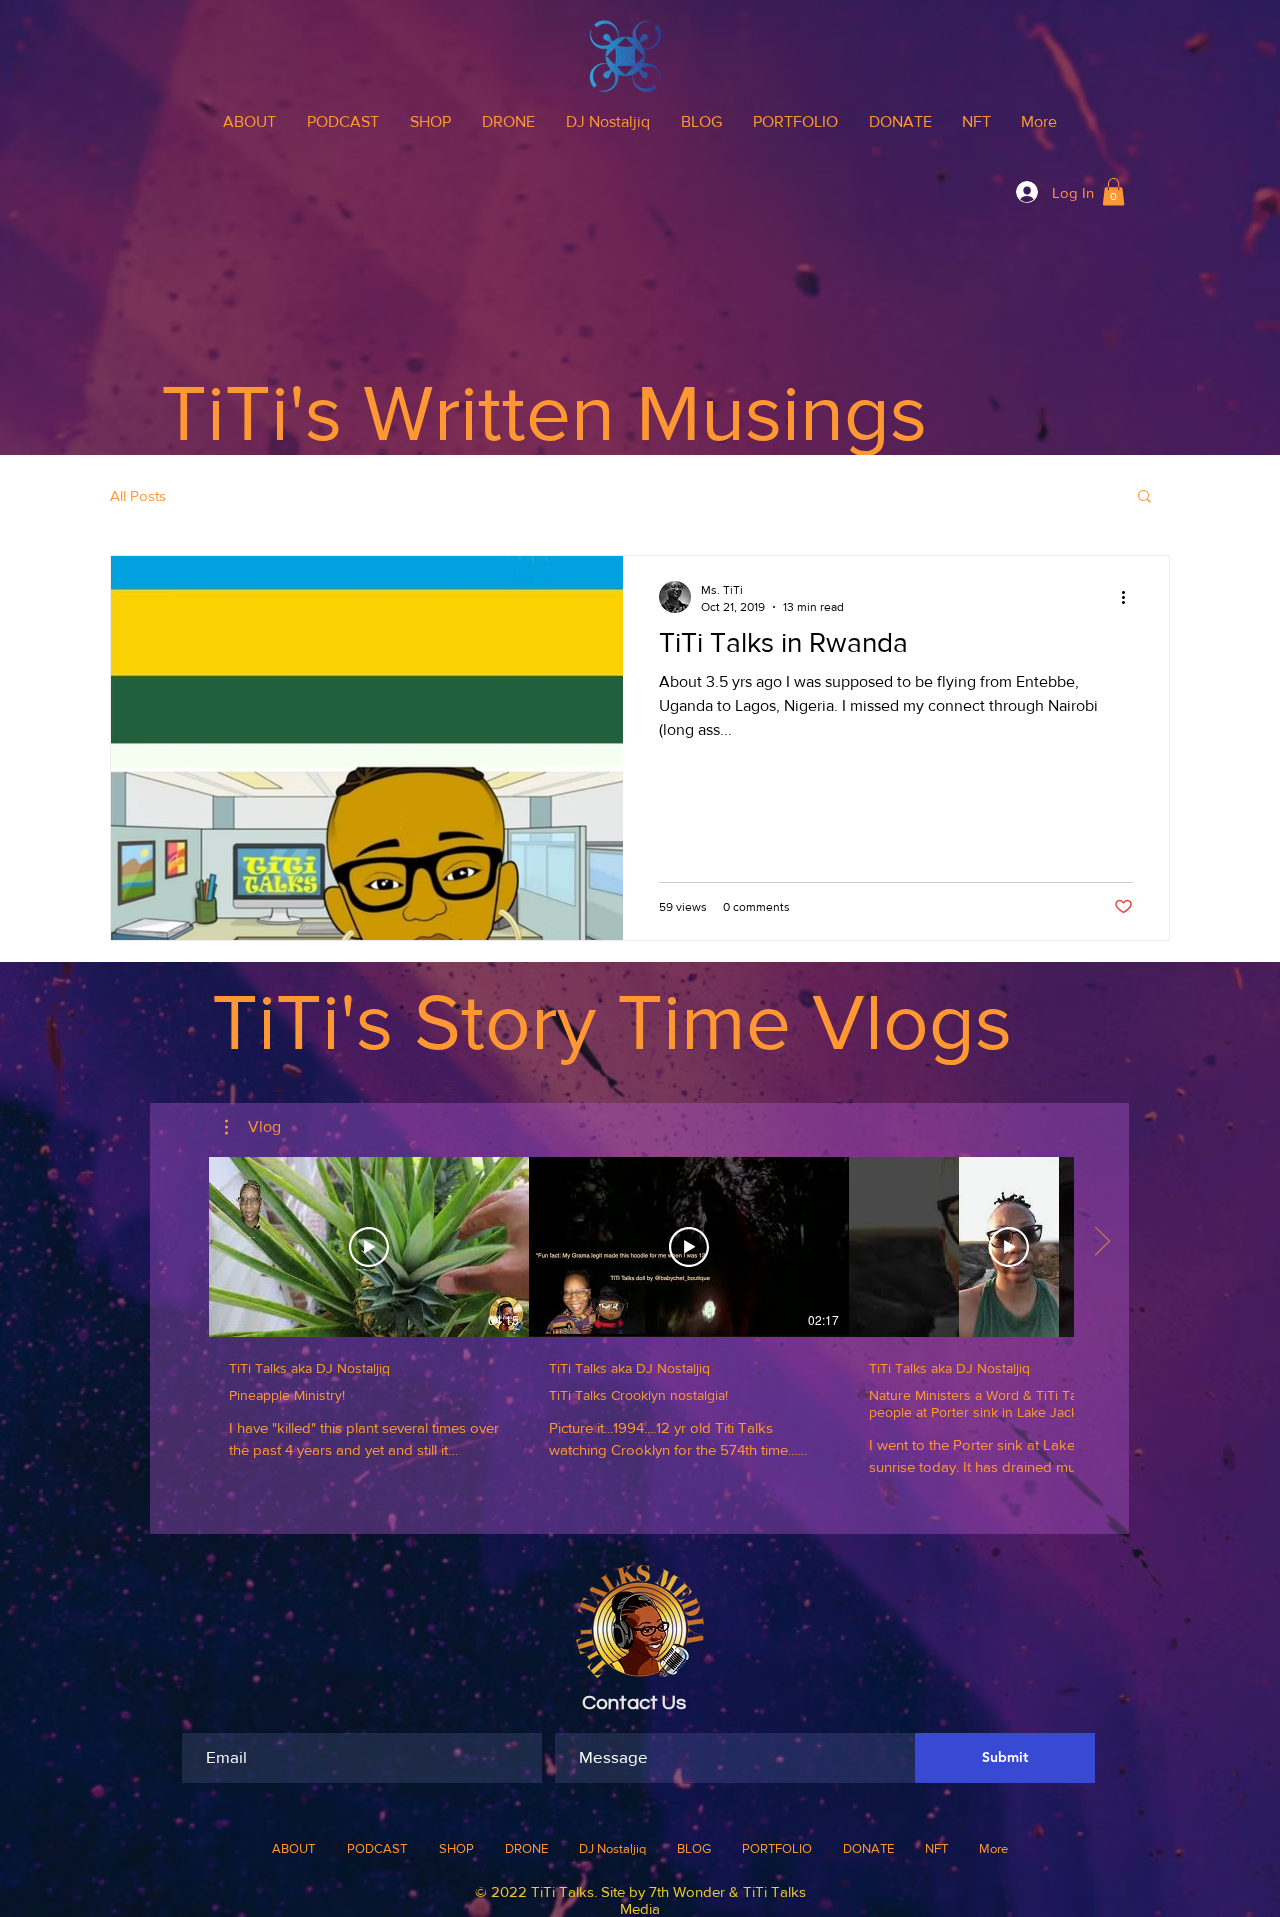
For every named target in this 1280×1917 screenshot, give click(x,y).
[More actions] (1130, 597)
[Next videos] (1101, 1243)
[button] (1113, 191)
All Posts (138, 495)
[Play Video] (369, 1247)
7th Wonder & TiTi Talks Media (713, 1900)
